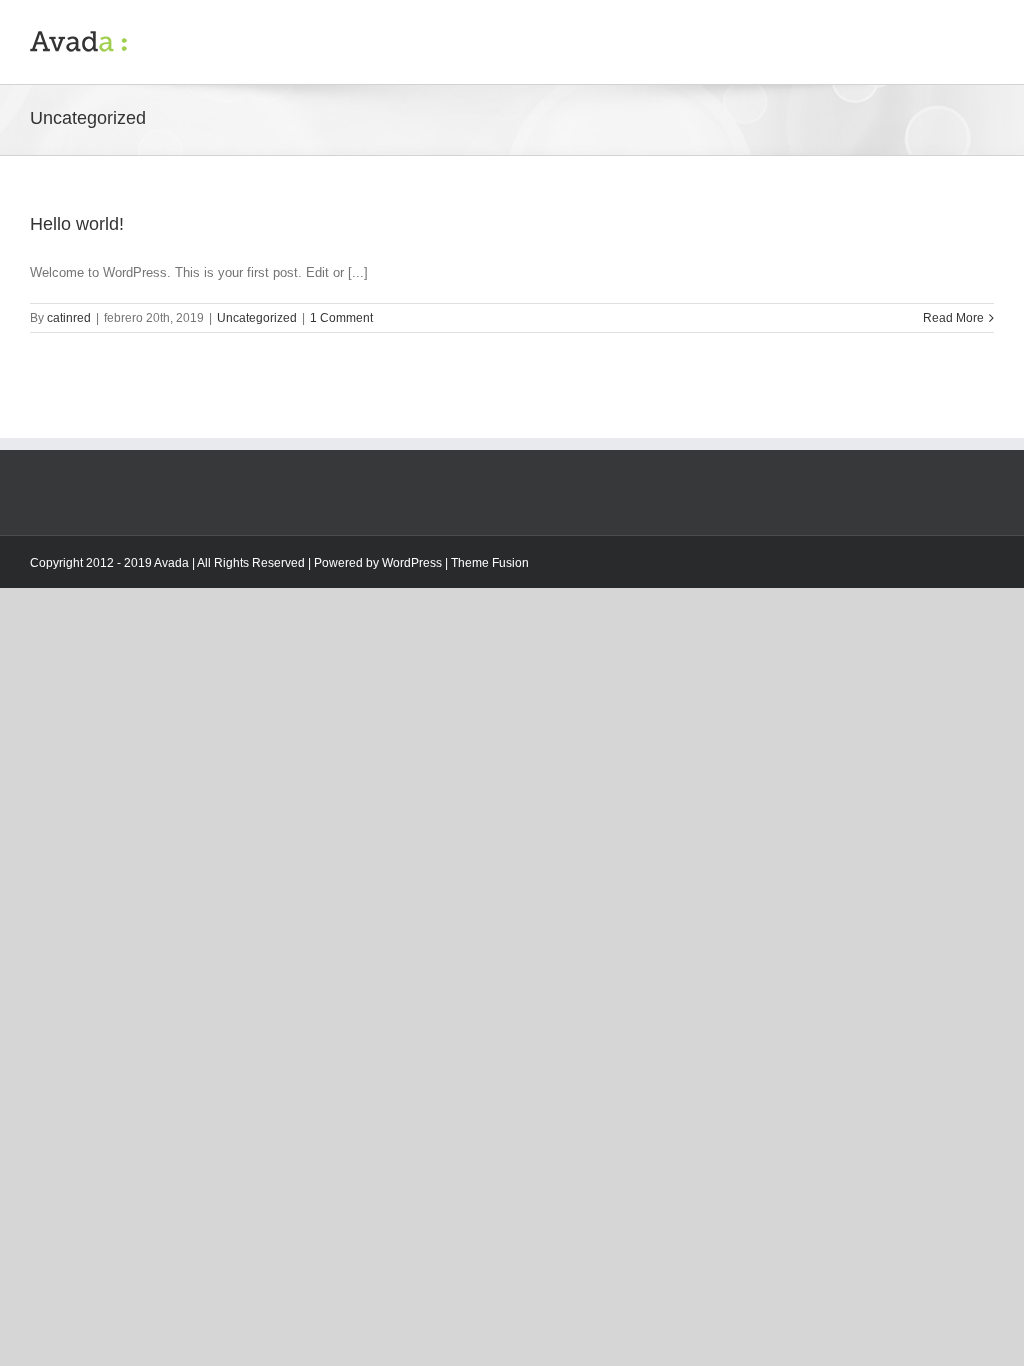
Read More (953, 318)
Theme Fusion (490, 563)
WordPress (412, 563)
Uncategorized (257, 318)
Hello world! (77, 224)
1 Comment (341, 318)
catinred (69, 318)
